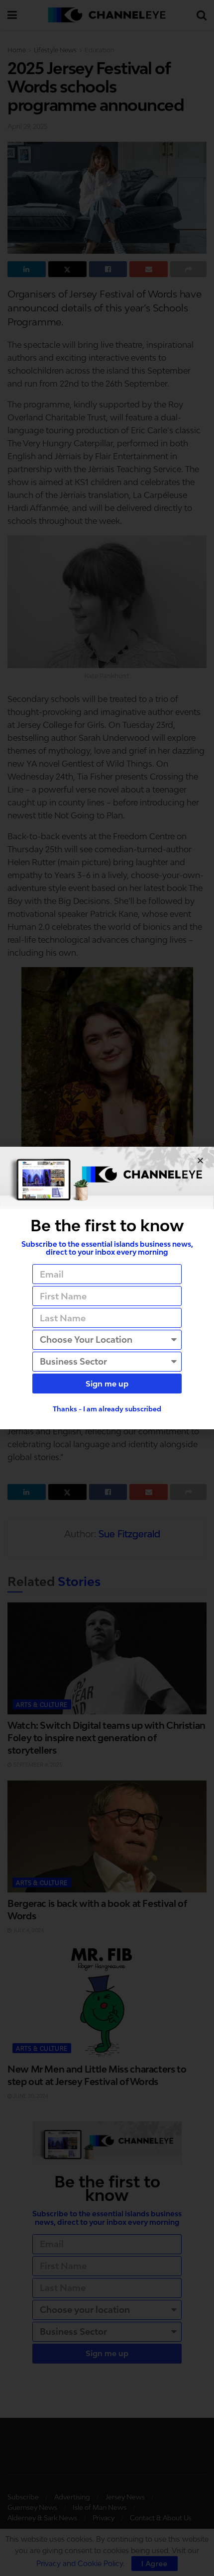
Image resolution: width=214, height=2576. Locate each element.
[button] (200, 1160)
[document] (107, 1288)
